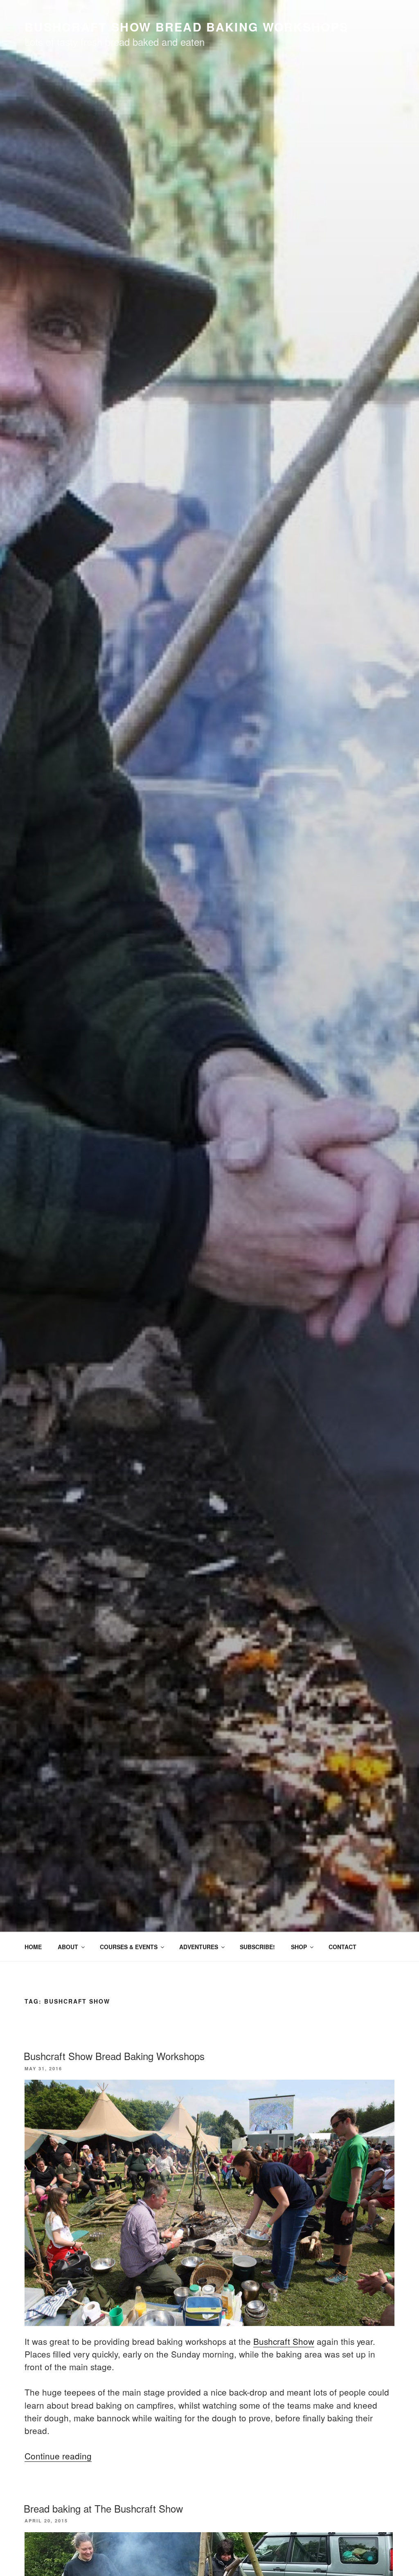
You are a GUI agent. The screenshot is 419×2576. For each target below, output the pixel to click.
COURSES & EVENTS (129, 1947)
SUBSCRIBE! (257, 1947)
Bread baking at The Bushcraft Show (103, 2508)
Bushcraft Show (284, 2341)
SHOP (299, 1947)
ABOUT (68, 1947)
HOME (33, 1947)
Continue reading (58, 2456)
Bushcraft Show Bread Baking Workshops (114, 2056)
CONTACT (342, 1947)
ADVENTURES (199, 1947)
